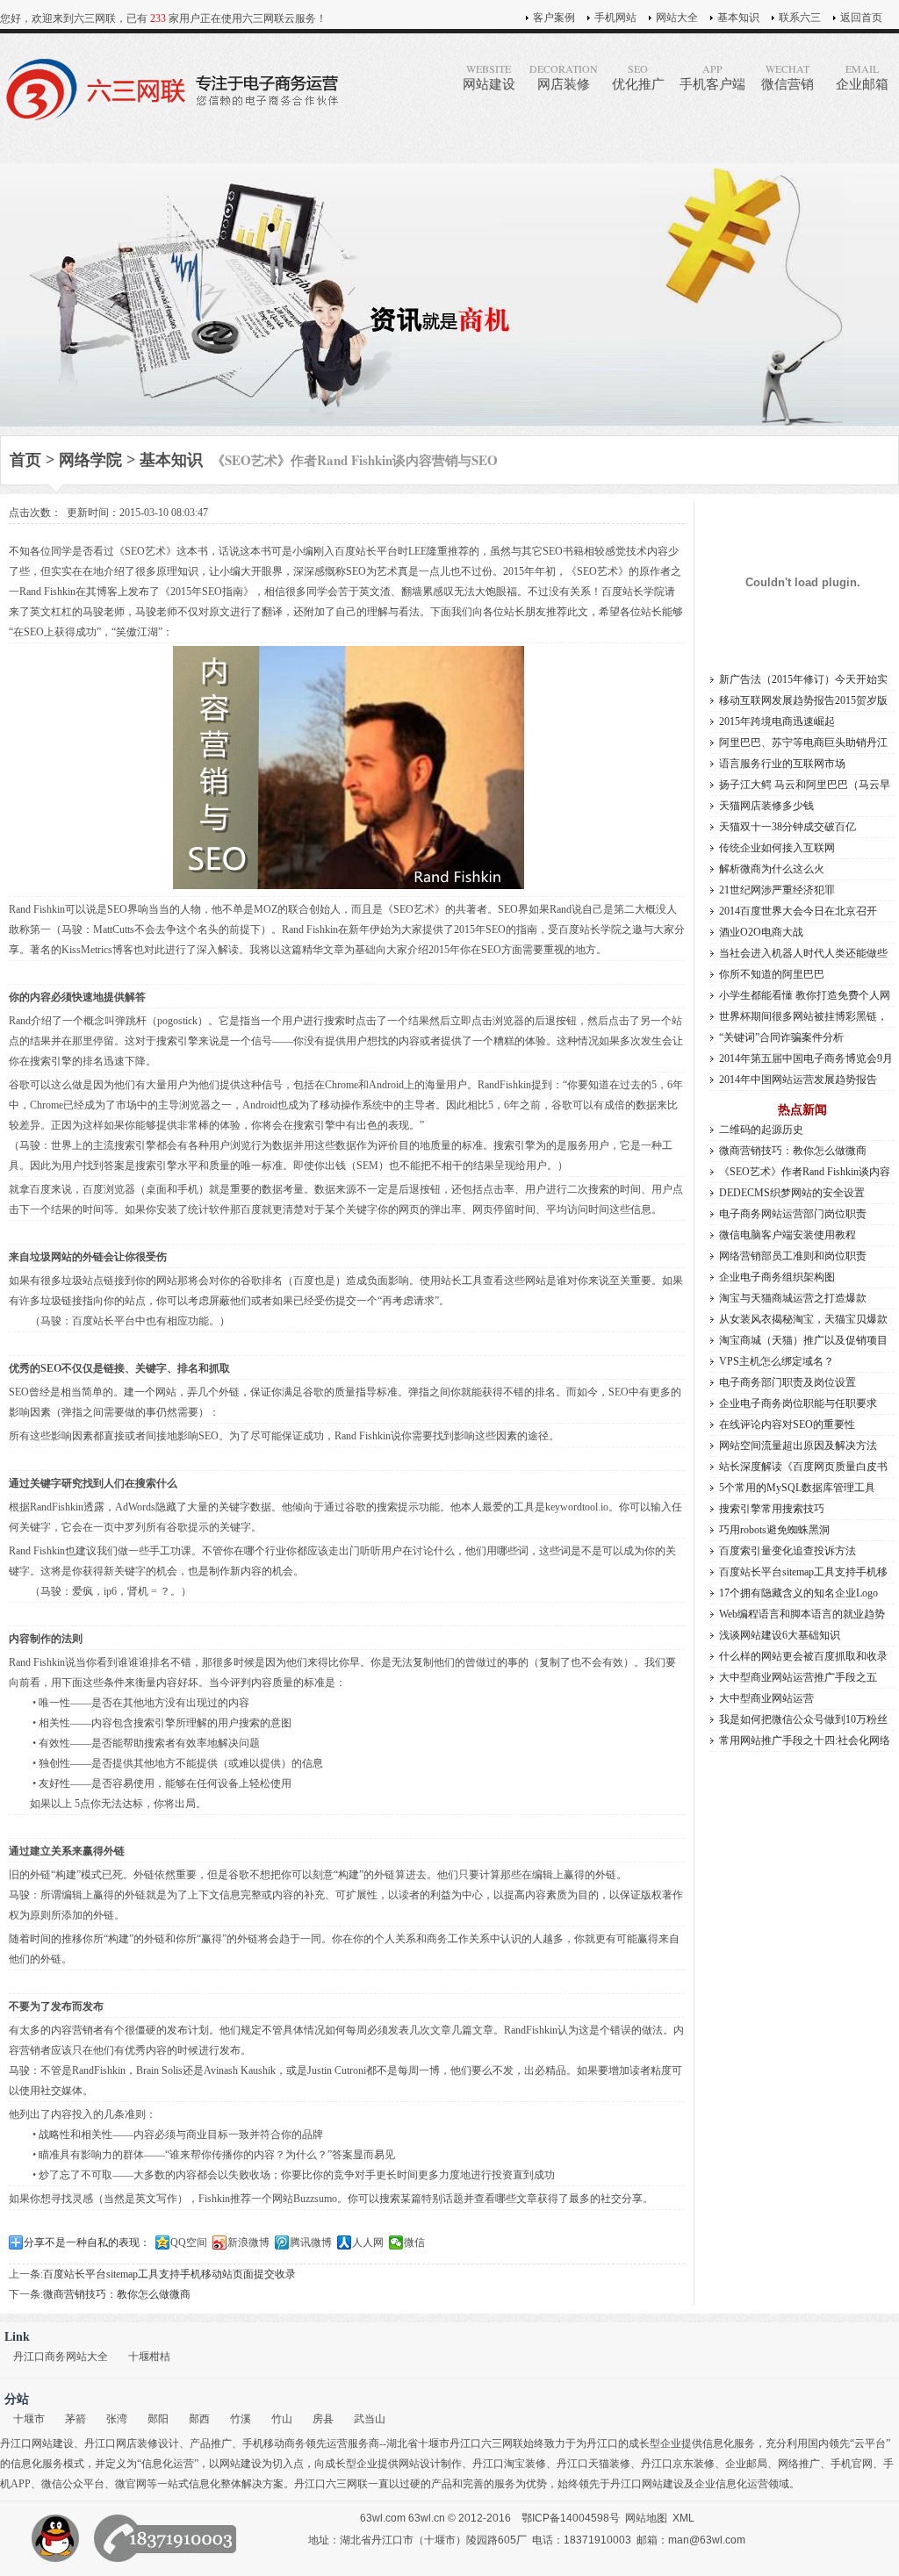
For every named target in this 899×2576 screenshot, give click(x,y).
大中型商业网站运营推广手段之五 (798, 1677)
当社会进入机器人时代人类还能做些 (803, 953)
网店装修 (564, 76)
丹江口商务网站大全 (61, 2357)
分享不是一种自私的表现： (87, 2242)
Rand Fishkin (37, 909)
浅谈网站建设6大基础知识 (780, 1635)
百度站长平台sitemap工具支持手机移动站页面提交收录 (169, 2274)
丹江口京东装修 (678, 2464)
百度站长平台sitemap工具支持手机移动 (803, 1574)
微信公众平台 (73, 2484)
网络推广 (799, 2464)
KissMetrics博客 (97, 950)
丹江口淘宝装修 (509, 2464)
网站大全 (677, 18)
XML (683, 2518)
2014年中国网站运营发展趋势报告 (798, 1080)
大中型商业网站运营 (766, 1698)
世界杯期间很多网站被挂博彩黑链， (803, 1016)
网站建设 (489, 76)
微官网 (131, 2484)
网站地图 (646, 2518)
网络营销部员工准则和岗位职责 (793, 1256)
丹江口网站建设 (37, 2443)
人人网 (368, 2242)
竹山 (282, 2419)
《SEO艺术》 (145, 551)
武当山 (370, 2419)
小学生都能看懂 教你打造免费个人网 (805, 995)
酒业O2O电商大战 (761, 932)
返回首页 (861, 18)
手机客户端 (712, 76)
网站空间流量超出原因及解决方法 (798, 1446)
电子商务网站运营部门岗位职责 (793, 1214)
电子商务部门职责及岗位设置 (788, 1382)
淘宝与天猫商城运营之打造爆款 (793, 1298)
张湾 (117, 2419)
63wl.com (383, 2518)
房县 (323, 2419)
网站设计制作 (430, 2464)
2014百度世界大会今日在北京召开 (798, 911)
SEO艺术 (597, 571)
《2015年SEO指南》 (207, 592)
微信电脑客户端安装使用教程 (788, 1235)
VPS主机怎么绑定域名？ (777, 1361)
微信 (414, 2242)
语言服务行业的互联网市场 (782, 764)
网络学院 (90, 460)
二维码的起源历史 (761, 1130)
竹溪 (241, 2419)
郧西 (199, 2419)
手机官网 (852, 2464)
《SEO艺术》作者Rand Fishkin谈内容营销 (805, 1174)
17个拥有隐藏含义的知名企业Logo (798, 1593)
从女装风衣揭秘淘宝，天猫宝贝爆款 (803, 1319)
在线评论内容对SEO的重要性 (787, 1424)
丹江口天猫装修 (593, 2464)
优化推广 (638, 76)
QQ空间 (189, 2242)
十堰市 (29, 2419)
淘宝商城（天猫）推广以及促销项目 (803, 1340)
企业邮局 (746, 2464)
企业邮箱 (862, 76)
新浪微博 (248, 2242)
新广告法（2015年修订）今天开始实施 (803, 682)
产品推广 (211, 2443)
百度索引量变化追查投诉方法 (788, 1551)
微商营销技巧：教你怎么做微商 (117, 2294)
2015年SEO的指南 (496, 929)
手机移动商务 (274, 2443)
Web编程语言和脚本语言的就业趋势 (802, 1614)
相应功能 (188, 1321)
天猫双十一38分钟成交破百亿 (788, 827)
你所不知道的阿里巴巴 (772, 974)
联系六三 (800, 18)
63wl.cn (427, 2518)
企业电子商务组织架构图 (777, 1277)
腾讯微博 (311, 2242)
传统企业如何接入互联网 (777, 848)
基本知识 (738, 18)
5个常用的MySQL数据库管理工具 (797, 1488)
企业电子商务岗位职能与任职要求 (798, 1403)
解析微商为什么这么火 (772, 869)
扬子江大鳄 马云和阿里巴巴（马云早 (805, 785)
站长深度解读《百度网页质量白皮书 (803, 1467)
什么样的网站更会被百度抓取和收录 (803, 1656)
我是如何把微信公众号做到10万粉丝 (803, 1719)
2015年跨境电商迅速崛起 (777, 721)
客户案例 (554, 18)
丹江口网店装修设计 (132, 2443)
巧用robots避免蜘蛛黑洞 (774, 1530)
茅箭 (76, 2419)
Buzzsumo (315, 2199)
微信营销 (788, 76)
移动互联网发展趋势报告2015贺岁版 (803, 700)
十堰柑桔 (149, 2357)
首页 (25, 460)
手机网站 (615, 18)
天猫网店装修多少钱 (766, 806)
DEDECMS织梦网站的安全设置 (792, 1193)
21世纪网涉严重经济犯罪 (777, 890)
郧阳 (158, 2419)
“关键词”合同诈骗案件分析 (781, 1037)
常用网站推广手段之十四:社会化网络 (805, 1740)
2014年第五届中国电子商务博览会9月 (806, 1058)
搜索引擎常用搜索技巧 (772, 1509)
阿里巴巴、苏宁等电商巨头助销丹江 (803, 743)
